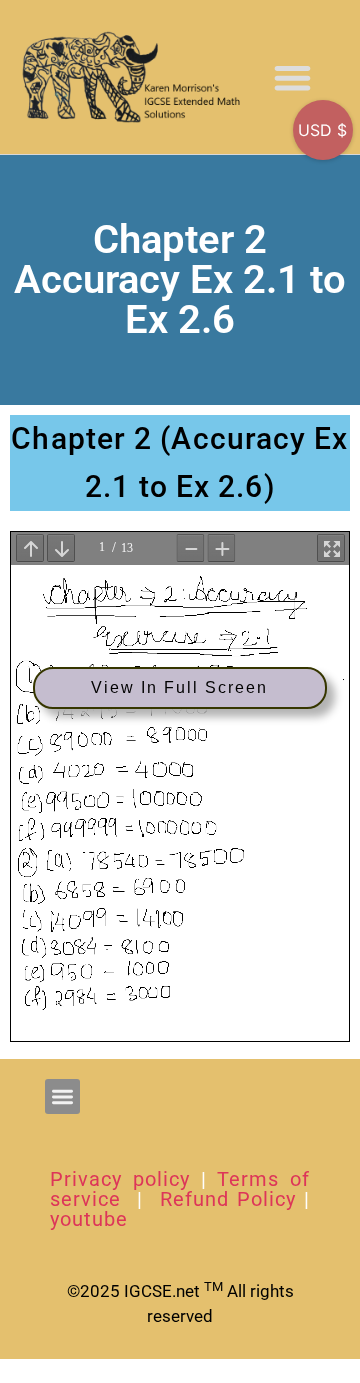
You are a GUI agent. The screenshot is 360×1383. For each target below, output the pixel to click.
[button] (292, 77)
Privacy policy (120, 1179)
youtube (89, 1219)
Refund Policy (228, 1199)
